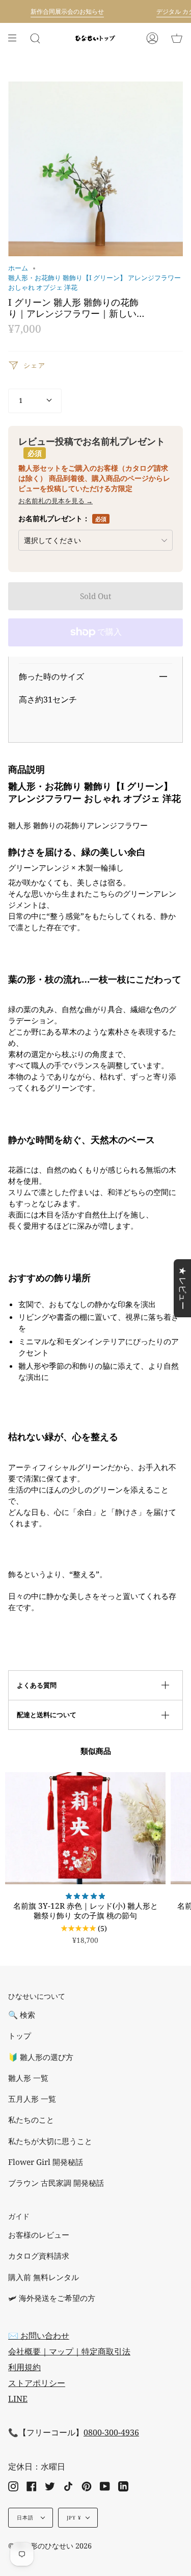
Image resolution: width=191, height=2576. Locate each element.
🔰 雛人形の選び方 (41, 2057)
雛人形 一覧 (28, 2078)
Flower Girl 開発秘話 (46, 2162)
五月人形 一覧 (32, 2099)
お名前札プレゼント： (62, 518)
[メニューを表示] (16, 38)
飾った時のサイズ (51, 676)
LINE (18, 2399)
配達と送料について (47, 1715)
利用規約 (24, 2367)
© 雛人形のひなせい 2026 (50, 2546)
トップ (20, 2036)
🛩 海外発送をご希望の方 (52, 2298)
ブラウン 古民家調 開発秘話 (56, 2183)
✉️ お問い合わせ (39, 2336)
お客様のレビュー (39, 2235)
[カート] (177, 38)
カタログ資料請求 (39, 2256)
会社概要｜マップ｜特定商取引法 (69, 2351)
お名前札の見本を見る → (56, 501)
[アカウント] (152, 38)
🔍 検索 (22, 2015)
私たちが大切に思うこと (50, 2141)
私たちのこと (31, 2120)
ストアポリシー (37, 2383)
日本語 (26, 2518)
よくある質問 (37, 1685)
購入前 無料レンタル (44, 2277)
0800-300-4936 (111, 2432)
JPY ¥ (74, 2518)
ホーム (18, 268)
